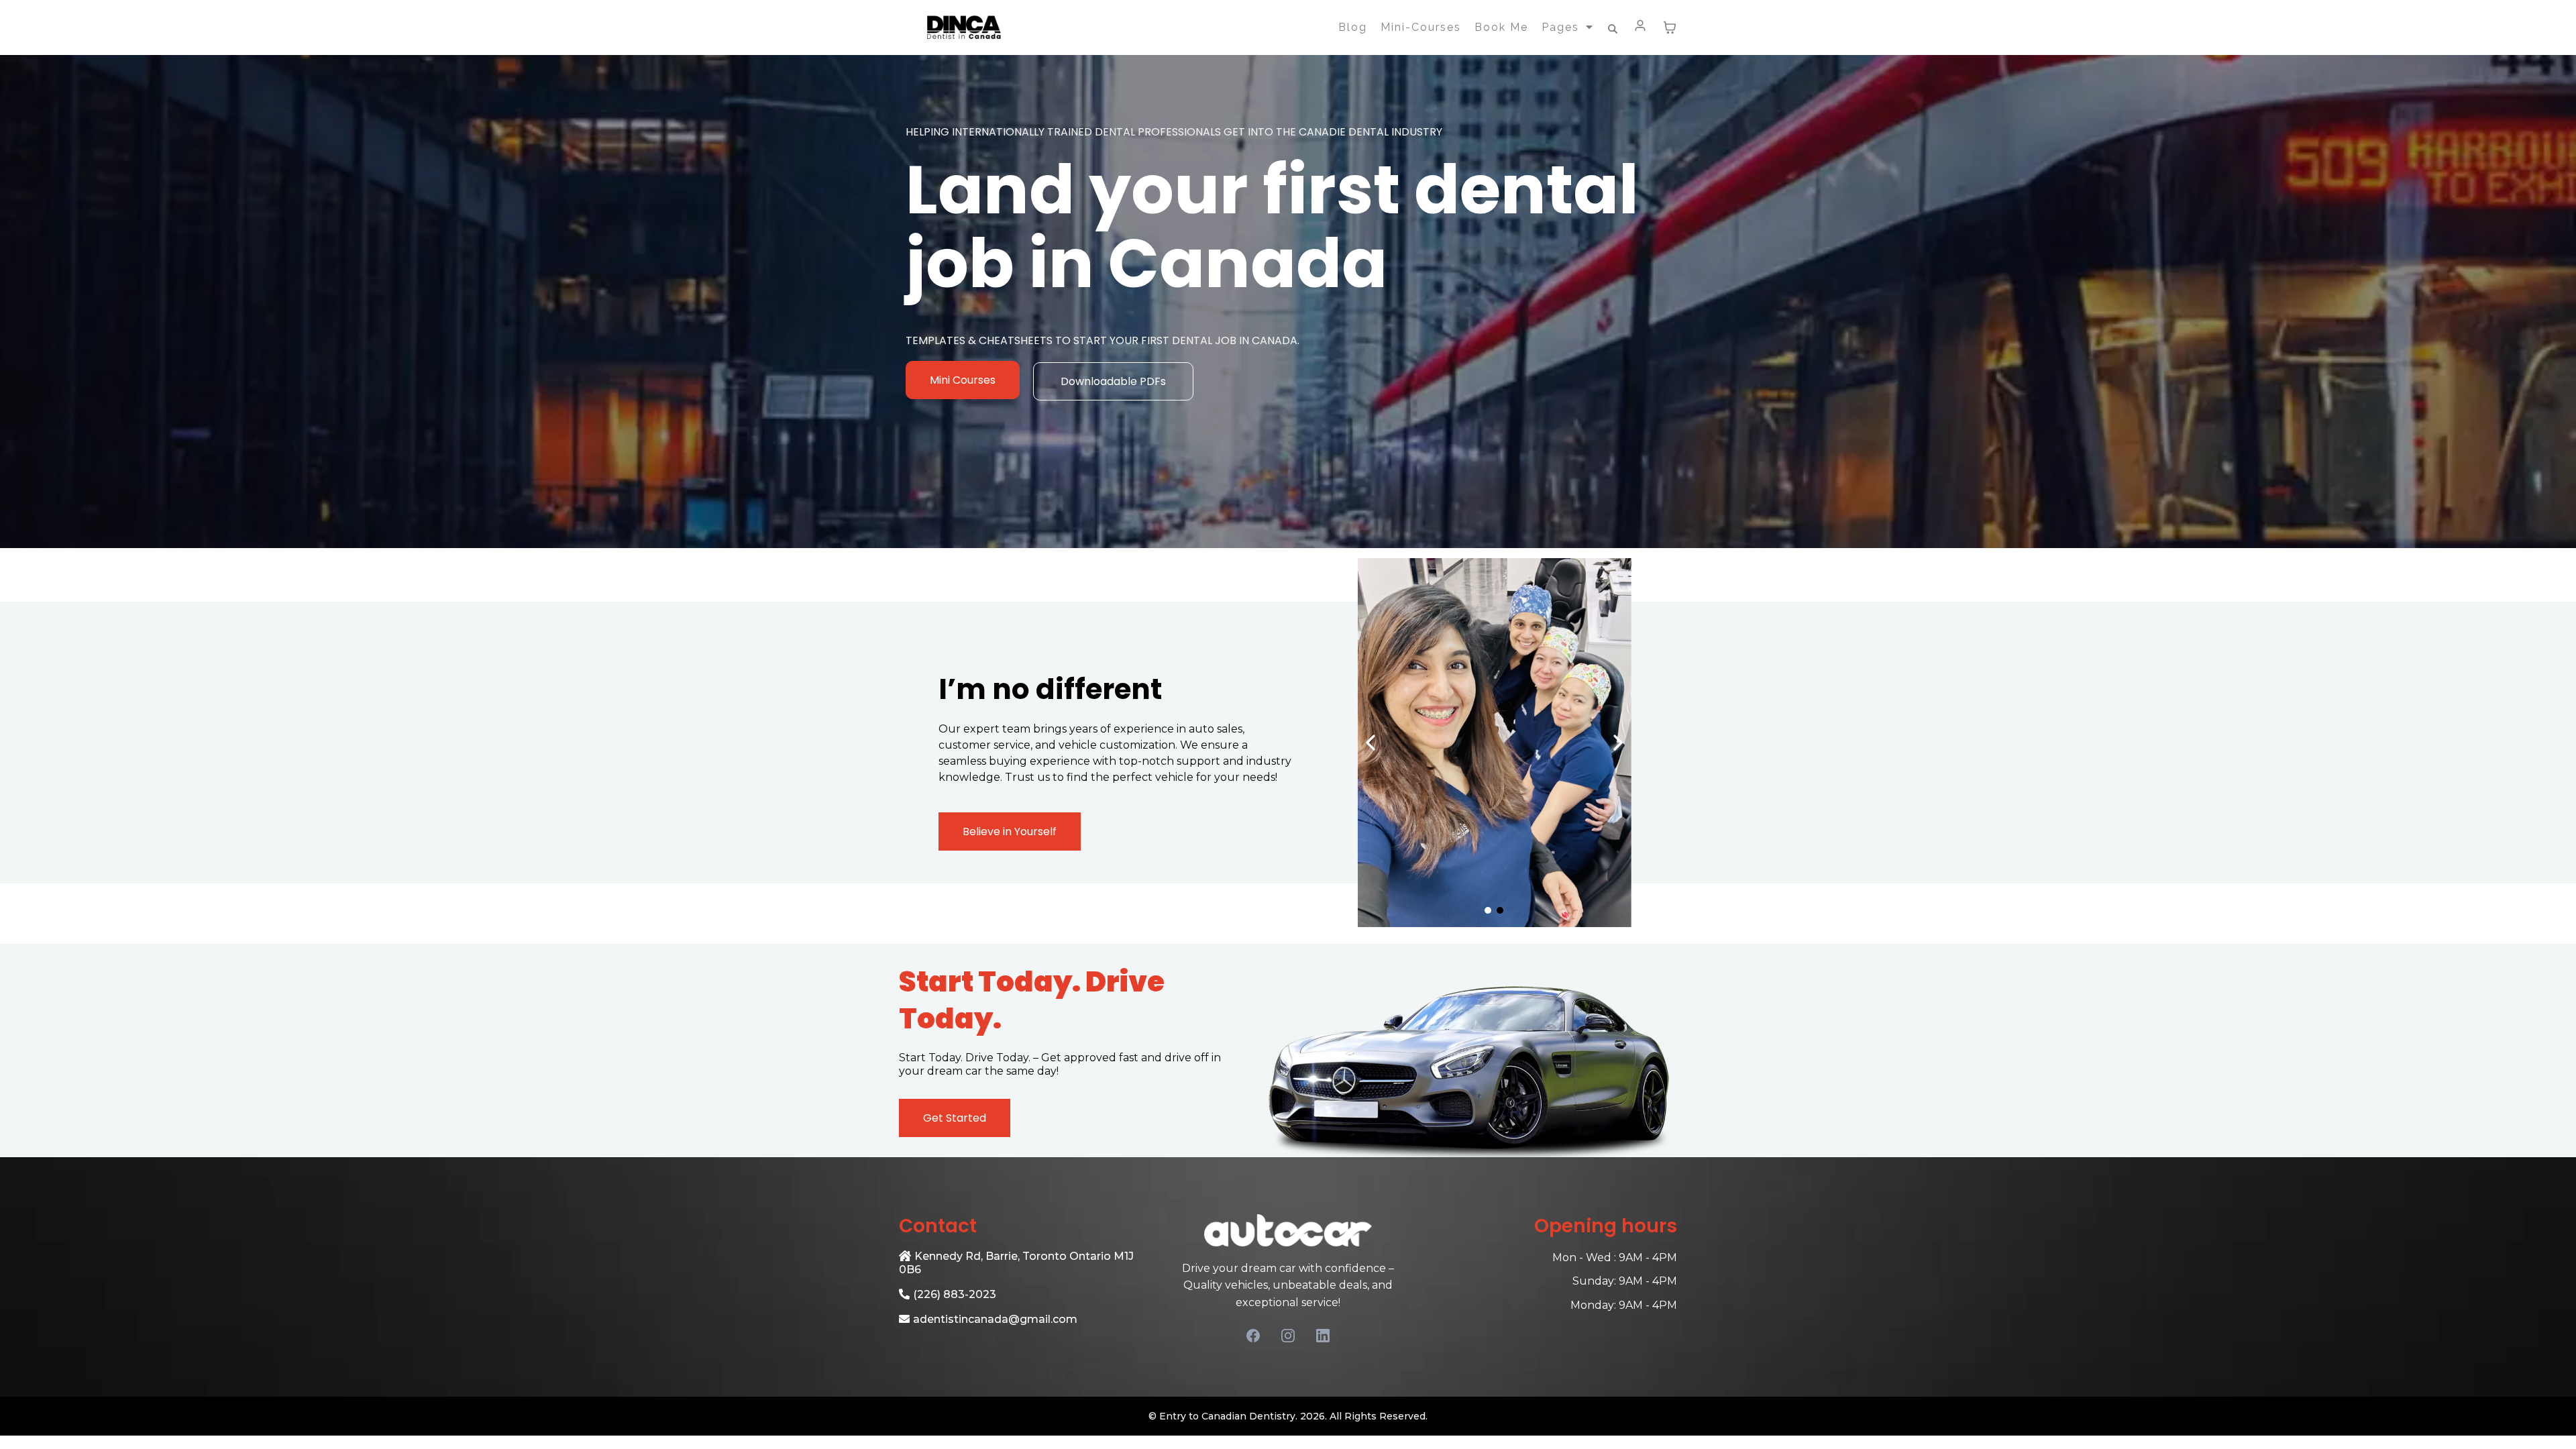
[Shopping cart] (1670, 28)
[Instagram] (1288, 1336)
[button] (1641, 28)
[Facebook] (1253, 1336)
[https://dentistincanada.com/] (963, 28)
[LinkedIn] (1323, 1336)
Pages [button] (1562, 27)
